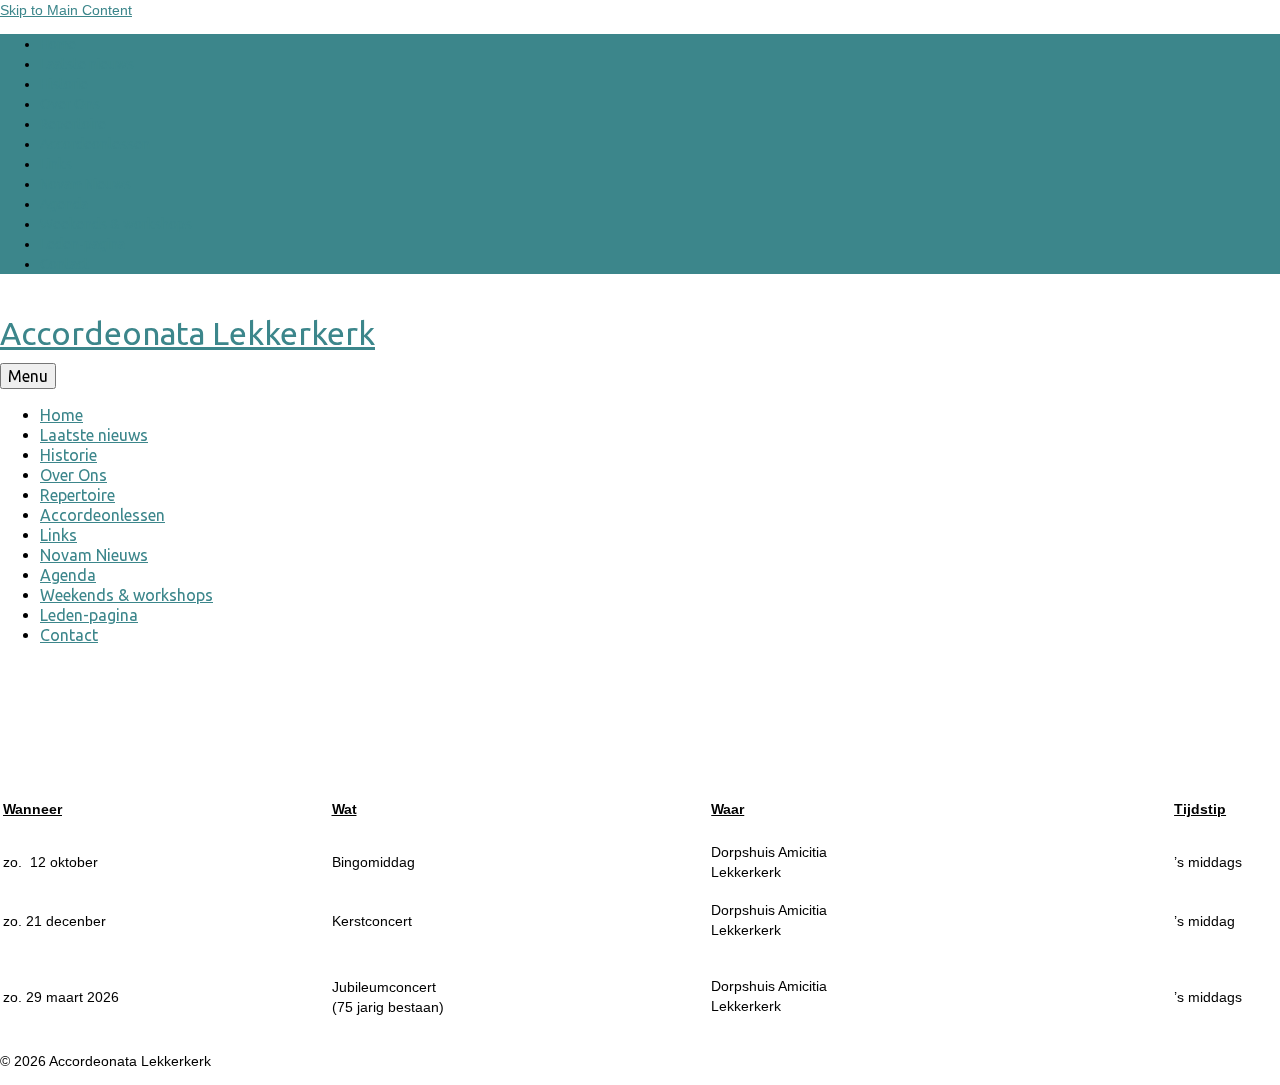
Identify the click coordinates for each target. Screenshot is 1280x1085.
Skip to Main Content (66, 10)
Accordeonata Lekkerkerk (187, 333)
